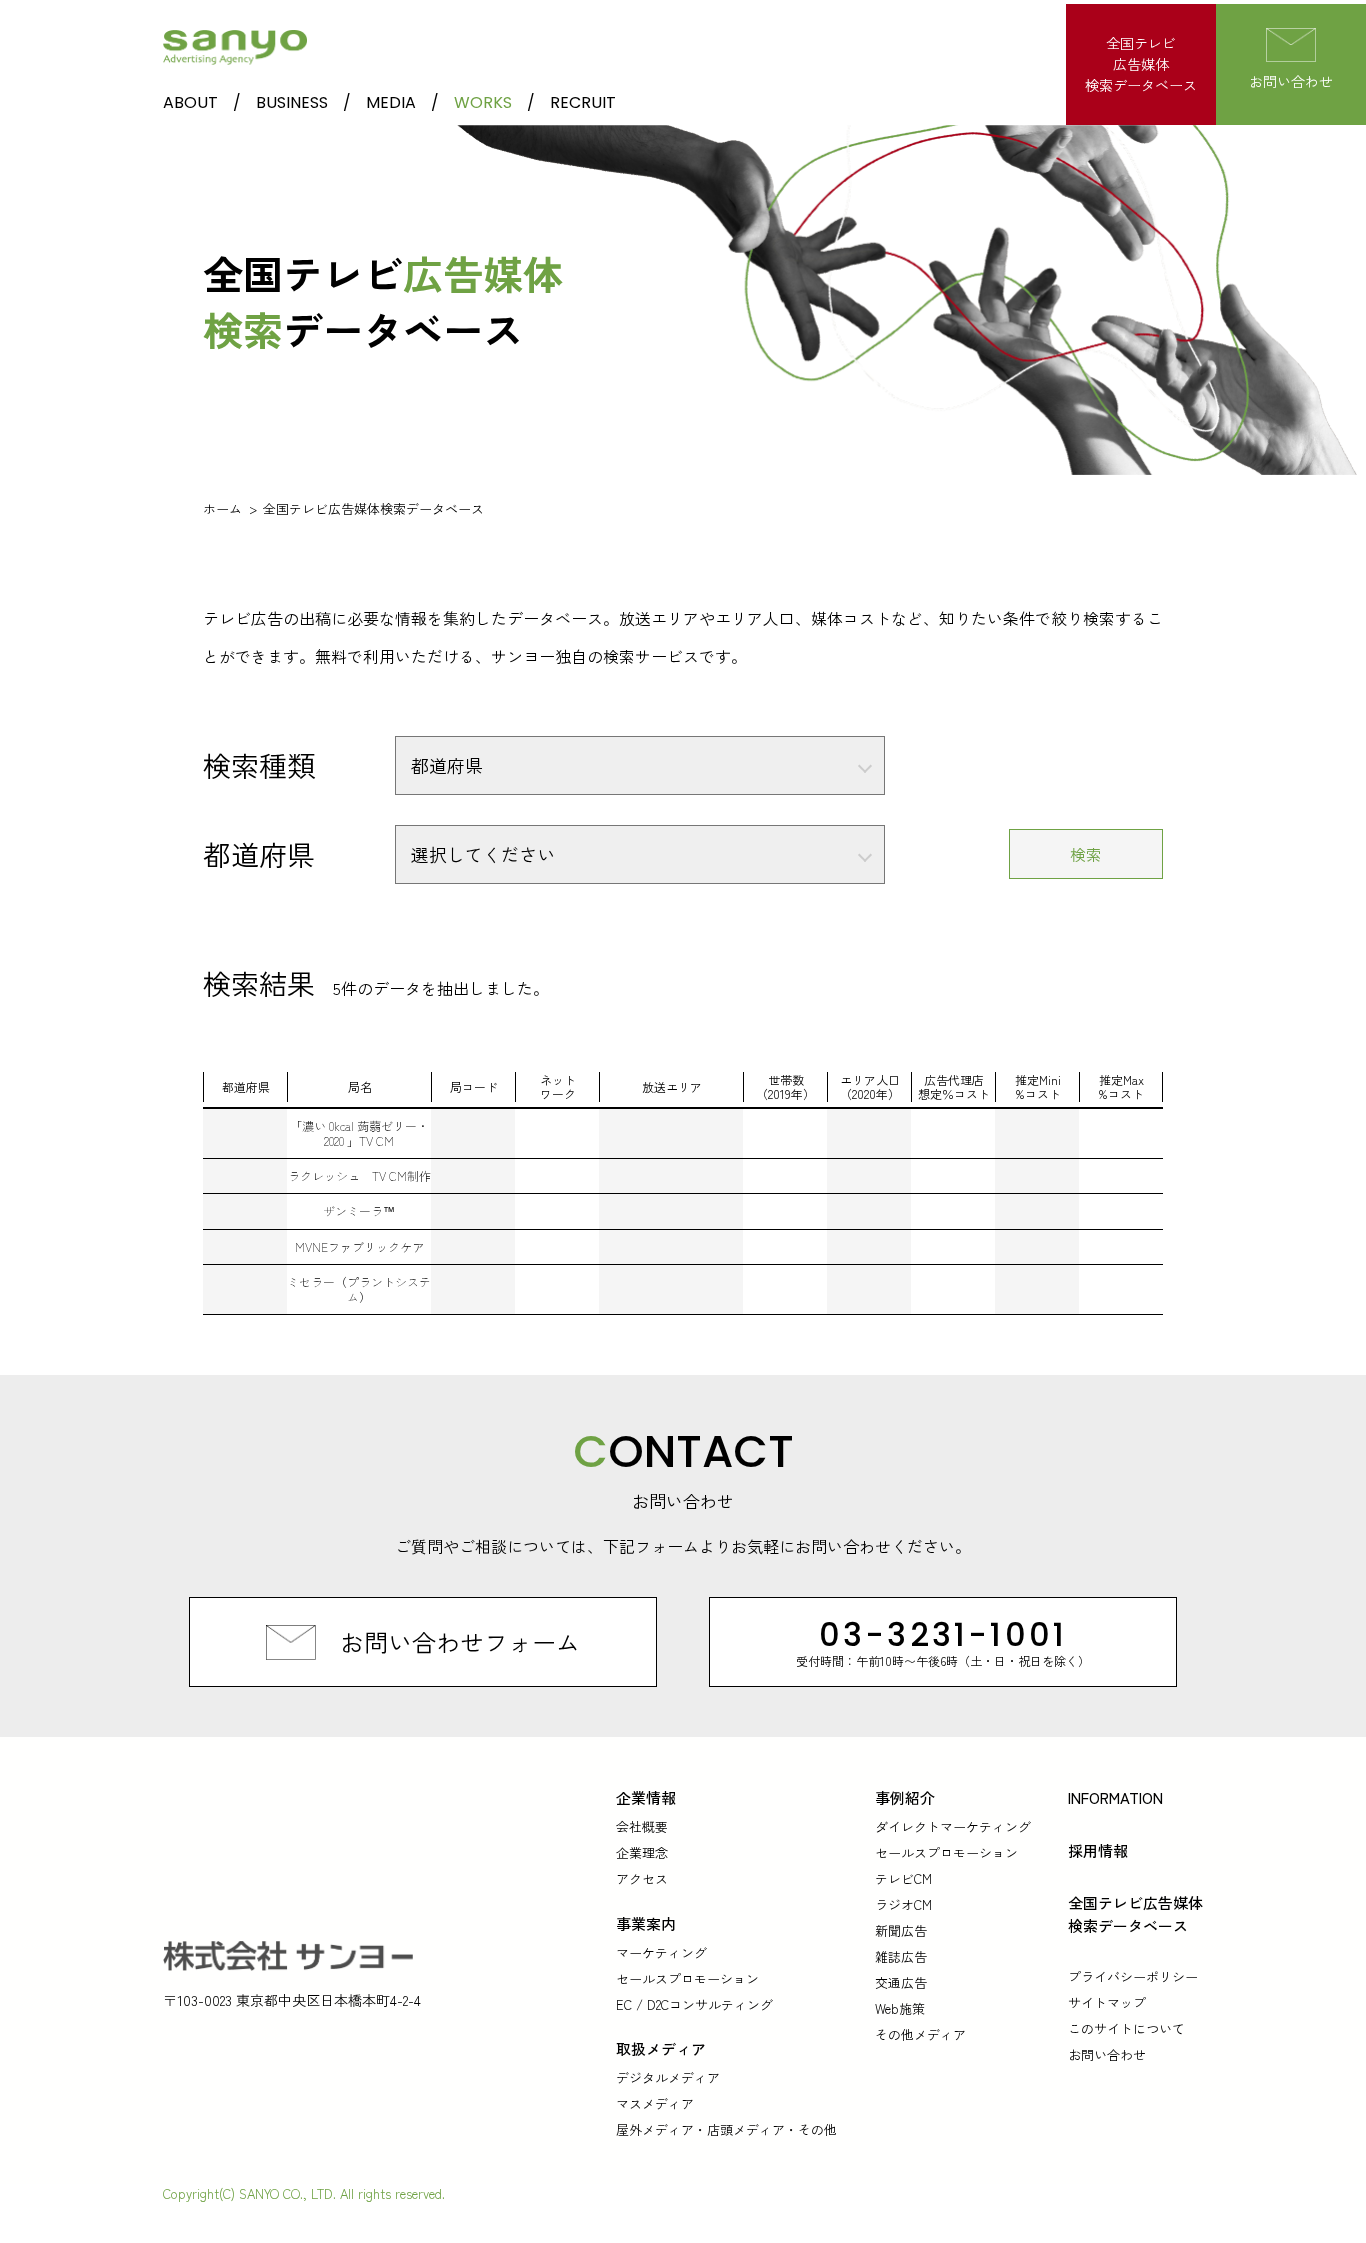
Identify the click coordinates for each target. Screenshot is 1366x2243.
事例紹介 (905, 1797)
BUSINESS (292, 103)
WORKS (483, 103)
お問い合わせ (1107, 2054)
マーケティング (661, 1952)
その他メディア (920, 2034)
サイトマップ (1107, 2002)
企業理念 (642, 1852)
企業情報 (646, 1797)
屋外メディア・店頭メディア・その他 (726, 2129)
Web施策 (900, 2008)
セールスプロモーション (687, 1978)
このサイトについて (1126, 2028)
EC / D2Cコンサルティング (694, 2004)
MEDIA (391, 103)
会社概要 (642, 1826)
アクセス (642, 1878)
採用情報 (1098, 1850)
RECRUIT (583, 103)
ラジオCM (903, 1904)
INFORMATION (1115, 1797)
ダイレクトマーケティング (953, 1826)
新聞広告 (901, 1930)
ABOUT (190, 103)
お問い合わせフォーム (460, 1641)
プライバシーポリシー (1133, 1976)
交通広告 (901, 1982)
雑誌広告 (901, 1956)
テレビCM (903, 1878)
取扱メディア (661, 2048)
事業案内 (646, 1923)
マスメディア (655, 2103)
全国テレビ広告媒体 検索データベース (1135, 1914)
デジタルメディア (668, 2077)
